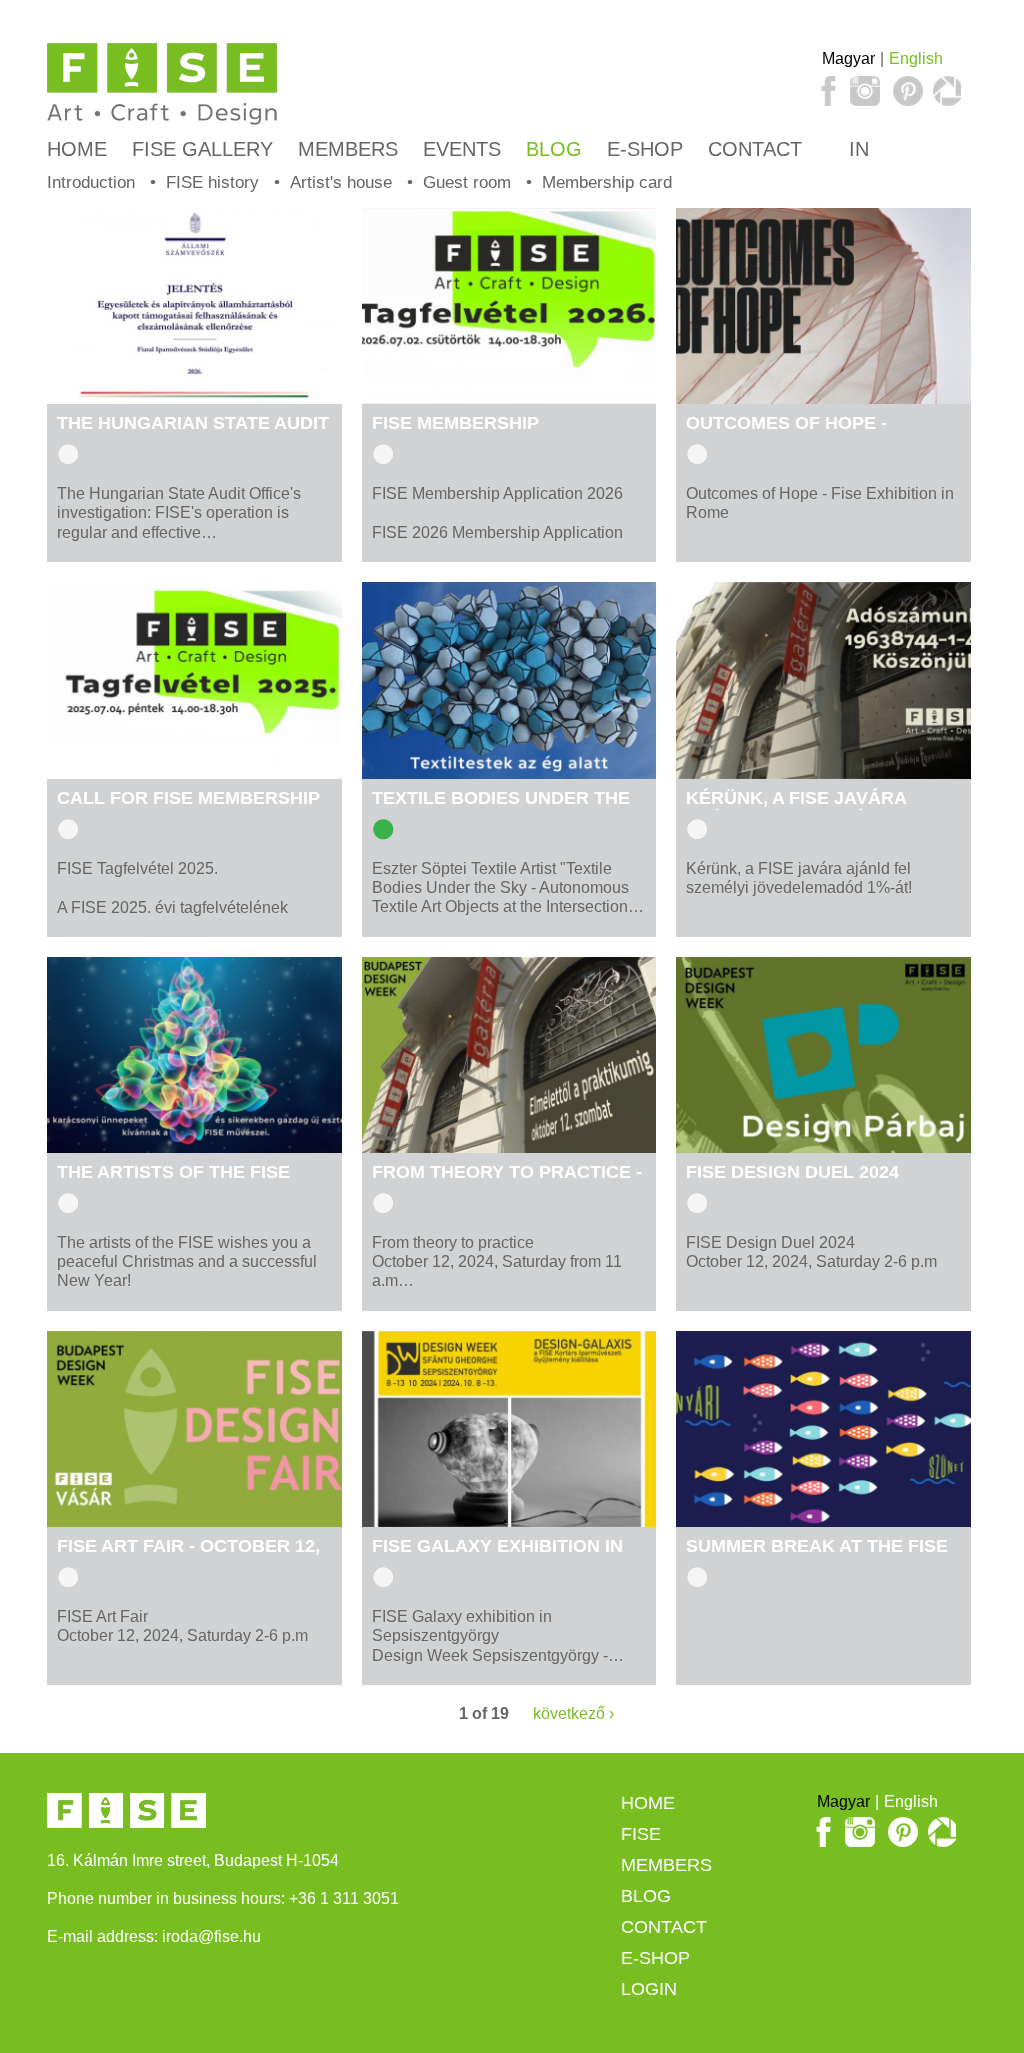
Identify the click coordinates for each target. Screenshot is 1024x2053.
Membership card (607, 182)
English (916, 58)
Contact (755, 149)
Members (348, 149)
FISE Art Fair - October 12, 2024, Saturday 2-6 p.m (188, 1556)
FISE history (212, 182)
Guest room (467, 182)
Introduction (91, 182)
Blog (554, 149)
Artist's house (341, 182)
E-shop (645, 149)
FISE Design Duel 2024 (792, 1172)
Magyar (848, 58)
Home (77, 149)
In (856, 149)
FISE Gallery (202, 149)
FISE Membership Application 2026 (455, 433)
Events (462, 149)
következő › (573, 1713)
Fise (641, 1834)
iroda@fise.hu (211, 1936)
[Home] (162, 84)
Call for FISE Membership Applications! (188, 808)
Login (649, 1989)
